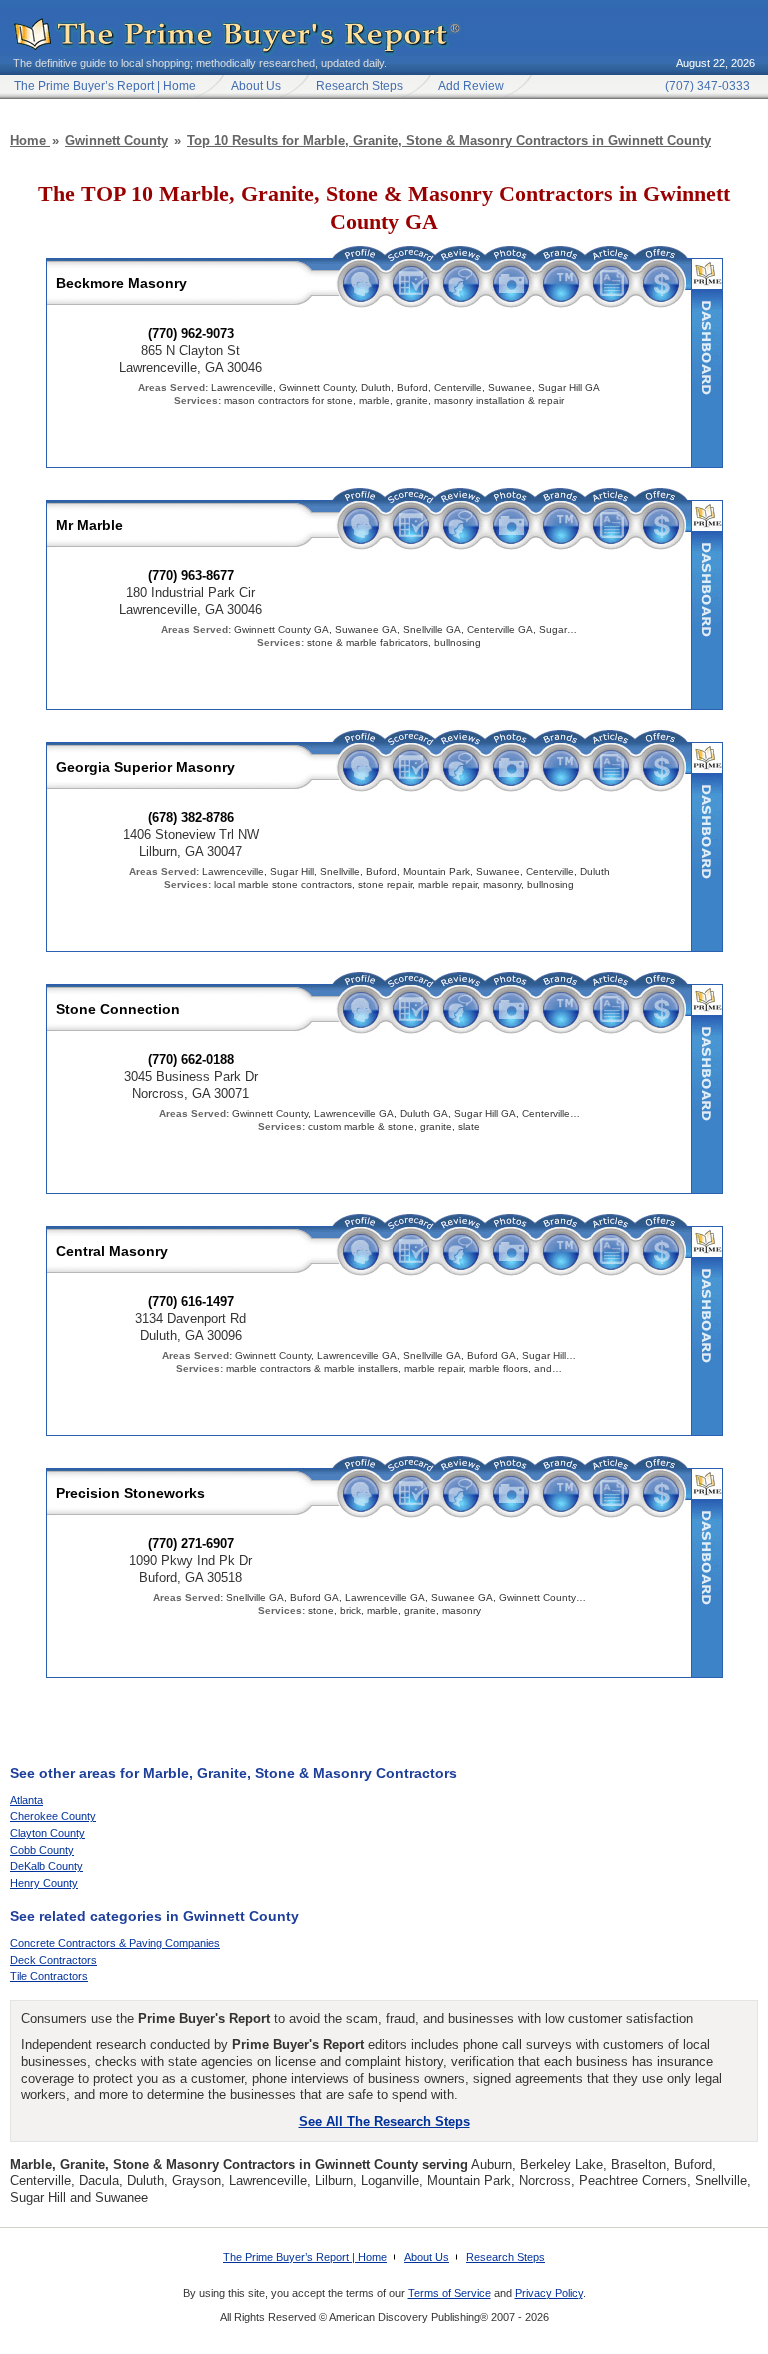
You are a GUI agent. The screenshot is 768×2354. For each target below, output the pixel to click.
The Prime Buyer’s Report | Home (305, 2257)
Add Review (471, 86)
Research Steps (359, 86)
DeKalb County (46, 1866)
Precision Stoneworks (130, 1493)
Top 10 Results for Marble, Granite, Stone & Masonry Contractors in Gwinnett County (449, 140)
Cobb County (42, 1850)
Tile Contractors (49, 1976)
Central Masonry (112, 1251)
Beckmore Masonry (121, 283)
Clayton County (47, 1833)
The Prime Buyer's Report (238, 36)
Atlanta (26, 1800)
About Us (256, 86)
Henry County (44, 1883)
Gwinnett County (116, 140)
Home (30, 140)
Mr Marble (89, 525)
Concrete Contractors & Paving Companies (115, 1943)
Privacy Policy (549, 2293)
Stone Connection (118, 1009)
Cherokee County (53, 1816)
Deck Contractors (53, 1960)
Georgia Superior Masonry (145, 767)
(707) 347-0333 (707, 86)
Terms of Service (449, 2293)
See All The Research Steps (384, 2121)
